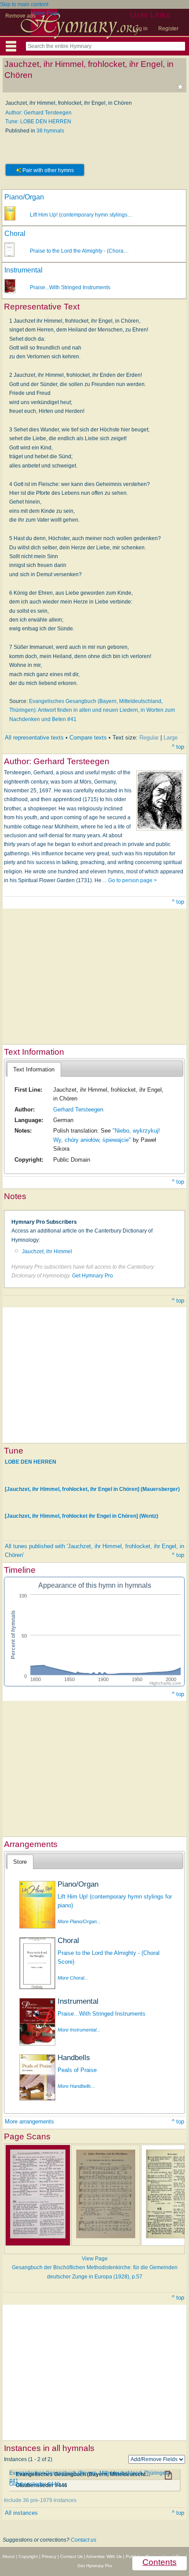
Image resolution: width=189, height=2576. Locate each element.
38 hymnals (50, 131)
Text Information (34, 1069)
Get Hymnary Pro (93, 1276)
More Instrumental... (79, 2030)
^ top (178, 747)
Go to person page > (133, 880)
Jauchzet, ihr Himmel (47, 1251)
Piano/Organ (24, 197)
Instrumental (24, 270)
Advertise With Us (104, 2556)
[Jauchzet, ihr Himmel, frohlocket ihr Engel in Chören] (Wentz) (82, 1516)
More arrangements (29, 2122)
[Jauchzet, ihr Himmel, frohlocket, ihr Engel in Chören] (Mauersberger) (92, 1489)
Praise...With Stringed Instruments (70, 287)
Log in (140, 29)
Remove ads (20, 16)
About (8, 2556)
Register (168, 29)
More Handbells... (76, 2086)
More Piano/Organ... (79, 1921)
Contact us (84, 2540)
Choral (15, 234)
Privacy (49, 2556)
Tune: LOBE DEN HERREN (38, 121)
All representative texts (34, 738)
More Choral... (73, 1978)
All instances (21, 2513)
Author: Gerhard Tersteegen (38, 113)
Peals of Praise (77, 2070)
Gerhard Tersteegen (78, 1110)
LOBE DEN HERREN (31, 1462)
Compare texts (88, 738)
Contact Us (71, 2556)
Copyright (28, 2556)
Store (20, 1862)
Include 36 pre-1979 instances (40, 2500)
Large (171, 738)
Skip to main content (24, 4)
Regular (149, 738)
